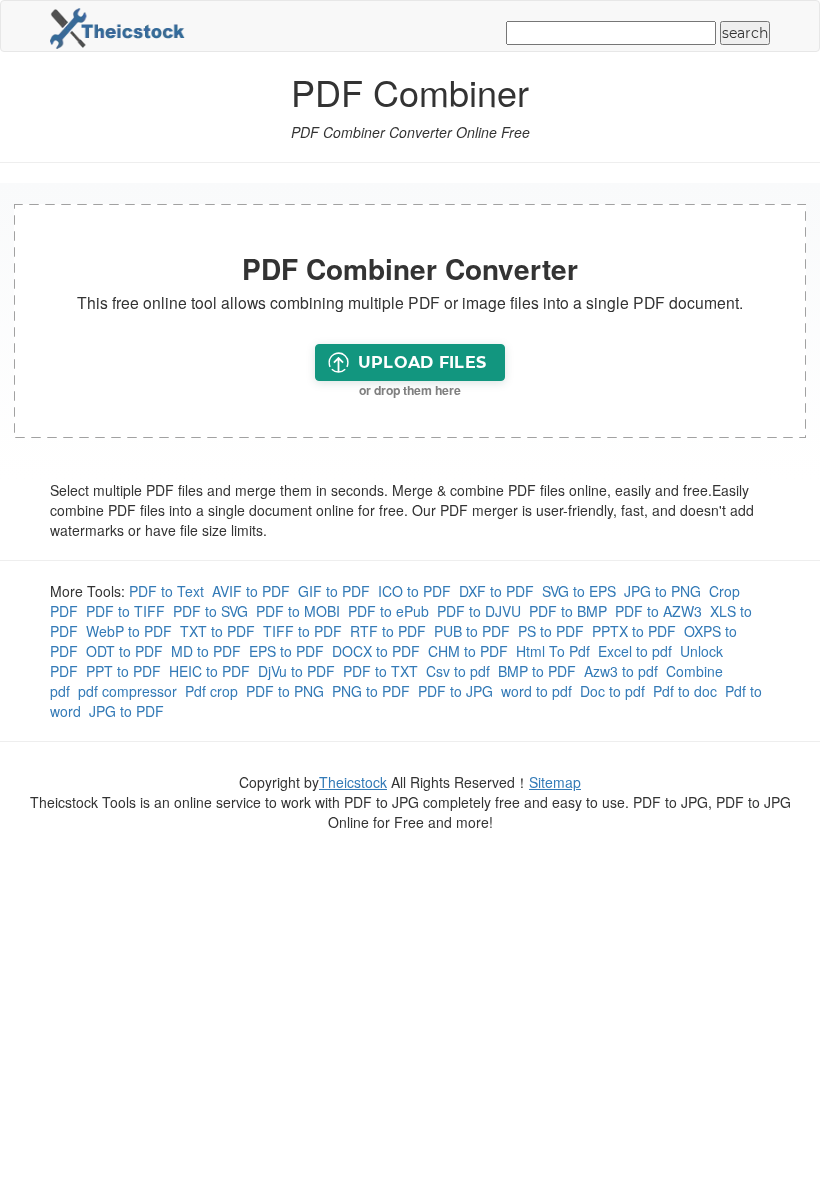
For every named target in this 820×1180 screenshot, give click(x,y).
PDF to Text (166, 591)
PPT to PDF (123, 671)
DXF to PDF (496, 591)
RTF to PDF (388, 631)
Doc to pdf (612, 691)
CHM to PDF (468, 651)
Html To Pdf (553, 651)
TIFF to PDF (302, 631)
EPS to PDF (286, 651)
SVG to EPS (579, 591)
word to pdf (536, 691)
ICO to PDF (414, 591)
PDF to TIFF (125, 611)
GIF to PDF (334, 591)
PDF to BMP (568, 611)
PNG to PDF (371, 691)
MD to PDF (206, 651)
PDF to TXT (380, 671)
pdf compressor (127, 691)
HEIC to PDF (209, 671)
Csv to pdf (458, 671)
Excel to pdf (635, 651)
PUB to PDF (472, 631)
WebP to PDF (129, 631)
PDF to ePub (388, 611)
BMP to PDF (537, 671)
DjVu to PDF (296, 671)
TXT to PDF (217, 631)
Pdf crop (211, 691)
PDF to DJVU (479, 611)
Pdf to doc (685, 691)
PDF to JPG (455, 691)
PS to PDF (551, 631)
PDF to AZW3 (658, 611)
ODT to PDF (124, 651)
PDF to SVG (210, 611)
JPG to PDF (126, 711)
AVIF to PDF (251, 591)
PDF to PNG (285, 691)
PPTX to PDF (634, 631)
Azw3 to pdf (621, 671)
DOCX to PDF (376, 651)
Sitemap (555, 782)
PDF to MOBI (298, 611)
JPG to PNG (662, 591)
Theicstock (353, 782)
